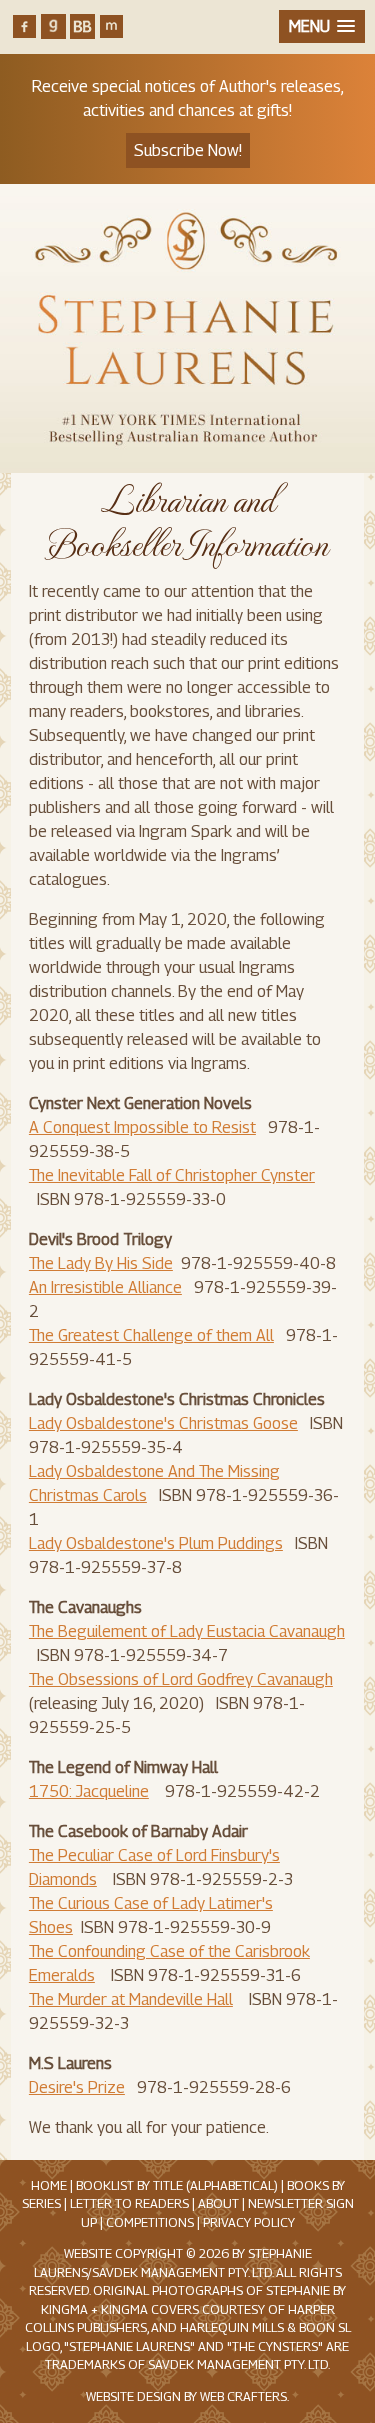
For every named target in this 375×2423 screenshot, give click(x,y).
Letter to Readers (129, 2203)
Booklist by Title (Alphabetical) (177, 2185)
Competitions (150, 2222)
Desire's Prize (77, 2087)
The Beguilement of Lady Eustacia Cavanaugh (187, 1631)
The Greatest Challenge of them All (151, 1335)
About (218, 2203)
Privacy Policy (249, 2222)
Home (49, 2185)
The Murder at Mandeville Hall (131, 1999)
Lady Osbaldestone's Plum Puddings (156, 1543)
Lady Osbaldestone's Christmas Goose (163, 1423)
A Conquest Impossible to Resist (142, 1127)
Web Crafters (243, 2396)
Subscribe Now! (188, 150)
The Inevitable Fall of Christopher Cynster (172, 1175)
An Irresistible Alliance (105, 1287)
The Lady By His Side (101, 1263)
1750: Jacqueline (89, 1791)
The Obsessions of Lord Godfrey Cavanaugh (181, 1679)
